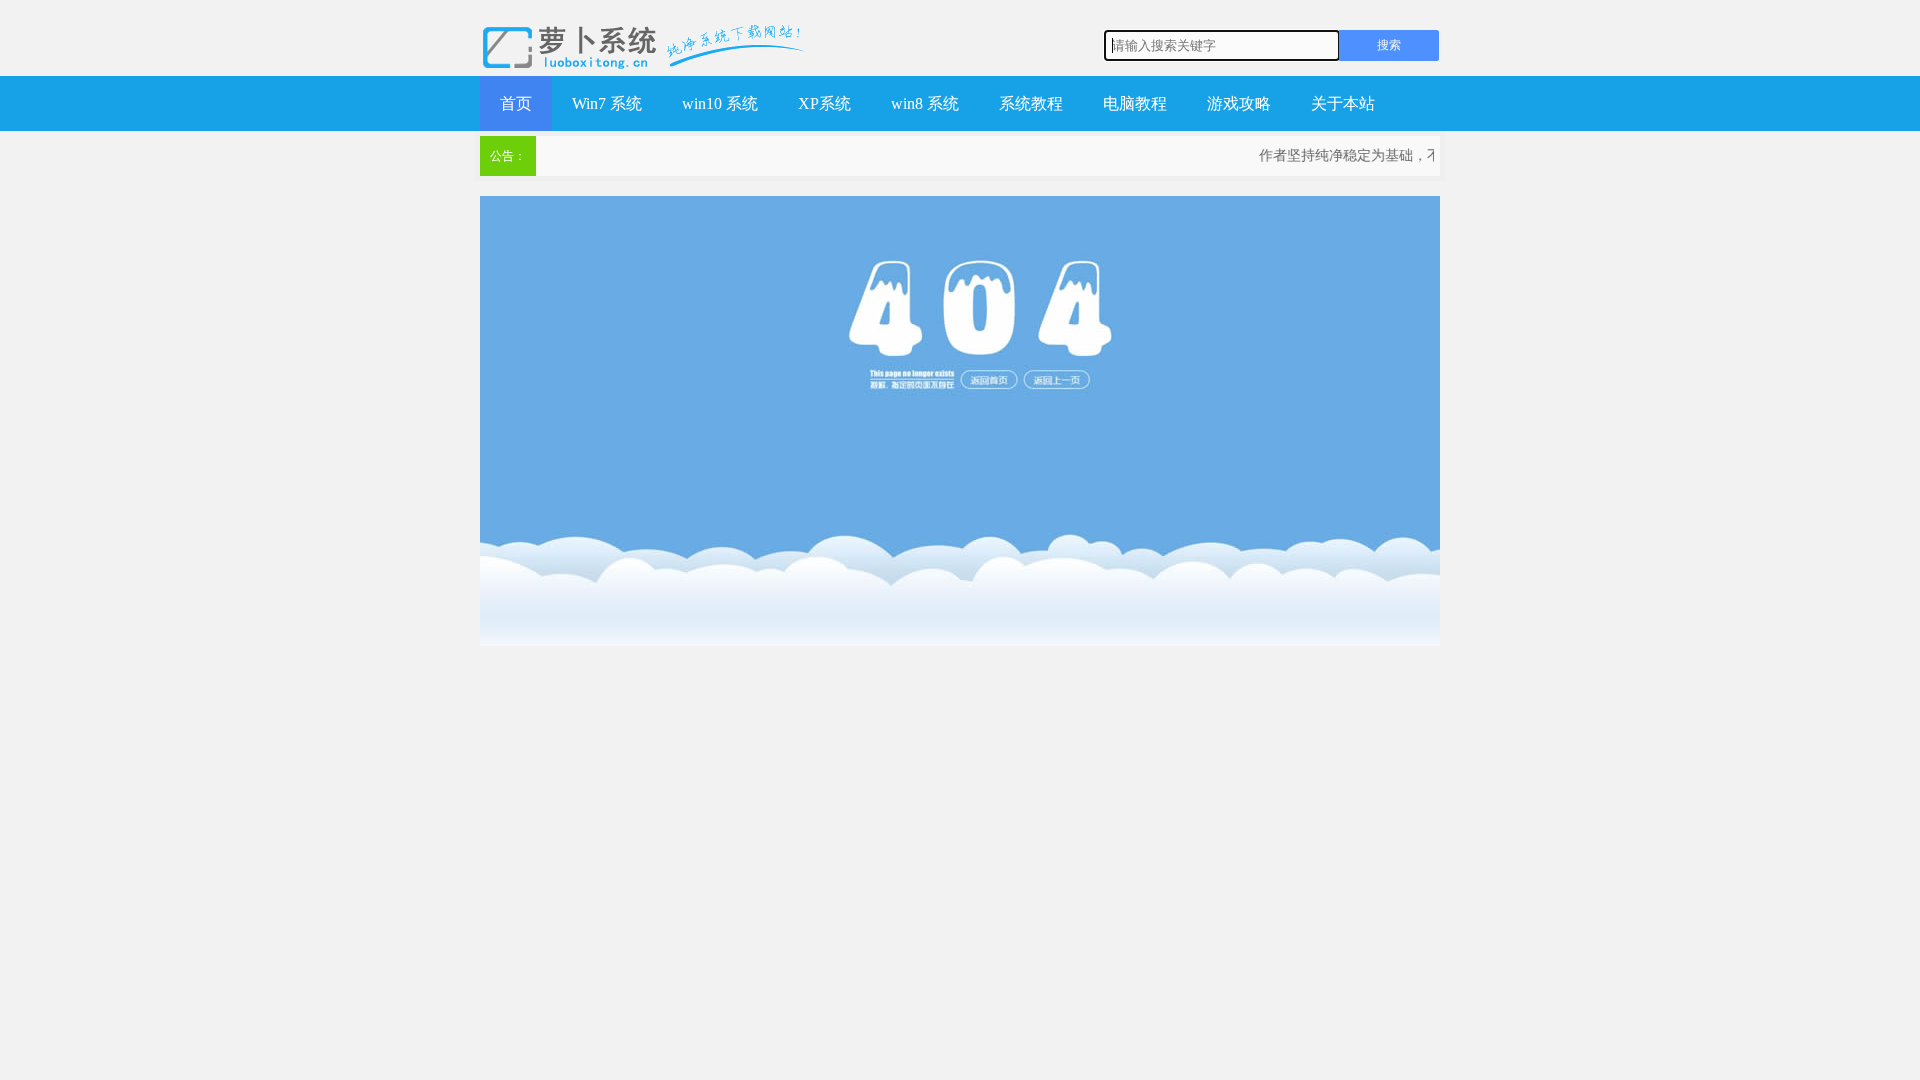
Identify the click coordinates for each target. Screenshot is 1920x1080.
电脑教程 (1135, 103)
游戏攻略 (1239, 103)
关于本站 (1343, 103)
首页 (516, 103)
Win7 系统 (607, 103)
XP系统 (824, 103)
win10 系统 (720, 103)
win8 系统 (925, 103)
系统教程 (1031, 103)
